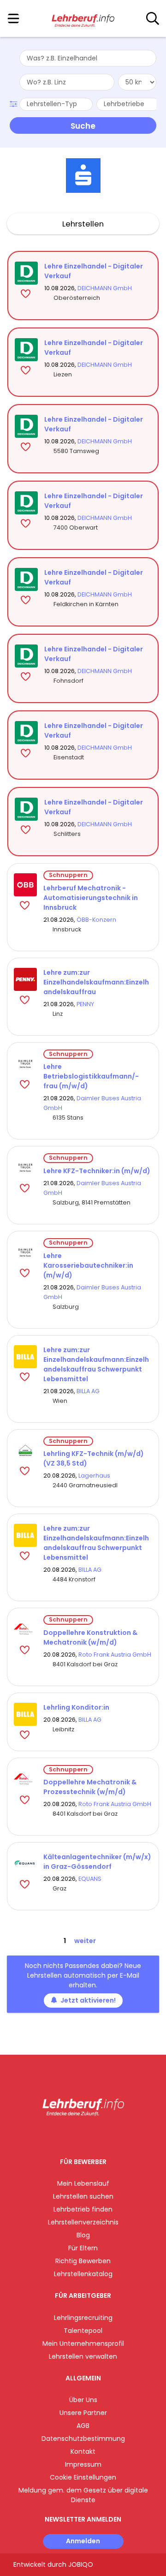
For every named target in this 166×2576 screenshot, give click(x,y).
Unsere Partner (83, 2413)
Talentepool (83, 2331)
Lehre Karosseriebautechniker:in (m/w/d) (88, 1265)
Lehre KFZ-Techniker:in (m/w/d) (97, 1171)
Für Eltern (83, 2248)
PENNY (85, 1004)
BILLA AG (88, 1391)
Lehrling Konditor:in (76, 1707)
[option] (83, 176)
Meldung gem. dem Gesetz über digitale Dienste (83, 2495)
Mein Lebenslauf (83, 2183)
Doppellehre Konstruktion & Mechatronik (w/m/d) (90, 1637)
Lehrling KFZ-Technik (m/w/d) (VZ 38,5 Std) (94, 1458)
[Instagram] (77, 2135)
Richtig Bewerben (83, 2261)
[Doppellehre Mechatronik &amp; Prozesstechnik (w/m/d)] (25, 1779)
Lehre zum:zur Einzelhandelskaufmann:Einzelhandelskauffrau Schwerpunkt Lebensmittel (96, 1364)
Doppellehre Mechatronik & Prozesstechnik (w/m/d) (90, 1787)
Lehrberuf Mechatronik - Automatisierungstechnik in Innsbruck (91, 898)
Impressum (83, 2464)
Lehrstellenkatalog (83, 2274)
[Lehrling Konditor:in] (25, 1714)
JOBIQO (81, 2564)
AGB (83, 2426)
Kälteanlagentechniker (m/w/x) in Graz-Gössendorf (97, 1862)
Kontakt (83, 2451)
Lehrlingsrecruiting (83, 2318)
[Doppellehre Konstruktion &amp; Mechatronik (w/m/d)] (25, 1629)
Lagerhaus (94, 1476)
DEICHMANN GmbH (105, 288)
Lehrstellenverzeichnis (83, 2222)
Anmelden (83, 2541)
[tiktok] (106, 2135)
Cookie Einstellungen (83, 2477)
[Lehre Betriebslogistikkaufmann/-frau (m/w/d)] (25, 1064)
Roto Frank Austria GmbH (115, 1655)
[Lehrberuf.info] (83, 19)
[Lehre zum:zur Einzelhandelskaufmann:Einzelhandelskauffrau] (25, 979)
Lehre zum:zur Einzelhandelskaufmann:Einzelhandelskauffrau (96, 982)
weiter (85, 1941)
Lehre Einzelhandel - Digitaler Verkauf (94, 271)
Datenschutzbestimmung (83, 2439)
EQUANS (90, 1879)
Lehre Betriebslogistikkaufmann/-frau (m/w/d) (91, 1076)
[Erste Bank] (83, 176)
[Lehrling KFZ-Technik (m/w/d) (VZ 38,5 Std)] (25, 1451)
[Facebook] (62, 2135)
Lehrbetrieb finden (83, 2209)
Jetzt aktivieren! (88, 2000)
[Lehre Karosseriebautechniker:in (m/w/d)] (25, 1252)
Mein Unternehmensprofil (83, 2343)
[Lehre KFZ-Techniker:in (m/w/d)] (25, 1168)
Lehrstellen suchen (83, 2196)
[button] (15, 103)
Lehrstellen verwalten (83, 2356)
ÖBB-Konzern (96, 920)
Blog (83, 2235)
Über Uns (83, 2400)
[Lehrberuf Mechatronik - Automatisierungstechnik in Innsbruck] (25, 885)
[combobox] (88, 58)
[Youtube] (92, 2135)
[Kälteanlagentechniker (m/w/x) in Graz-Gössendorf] (25, 1864)
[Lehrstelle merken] (27, 293)
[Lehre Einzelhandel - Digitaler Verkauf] (26, 273)
